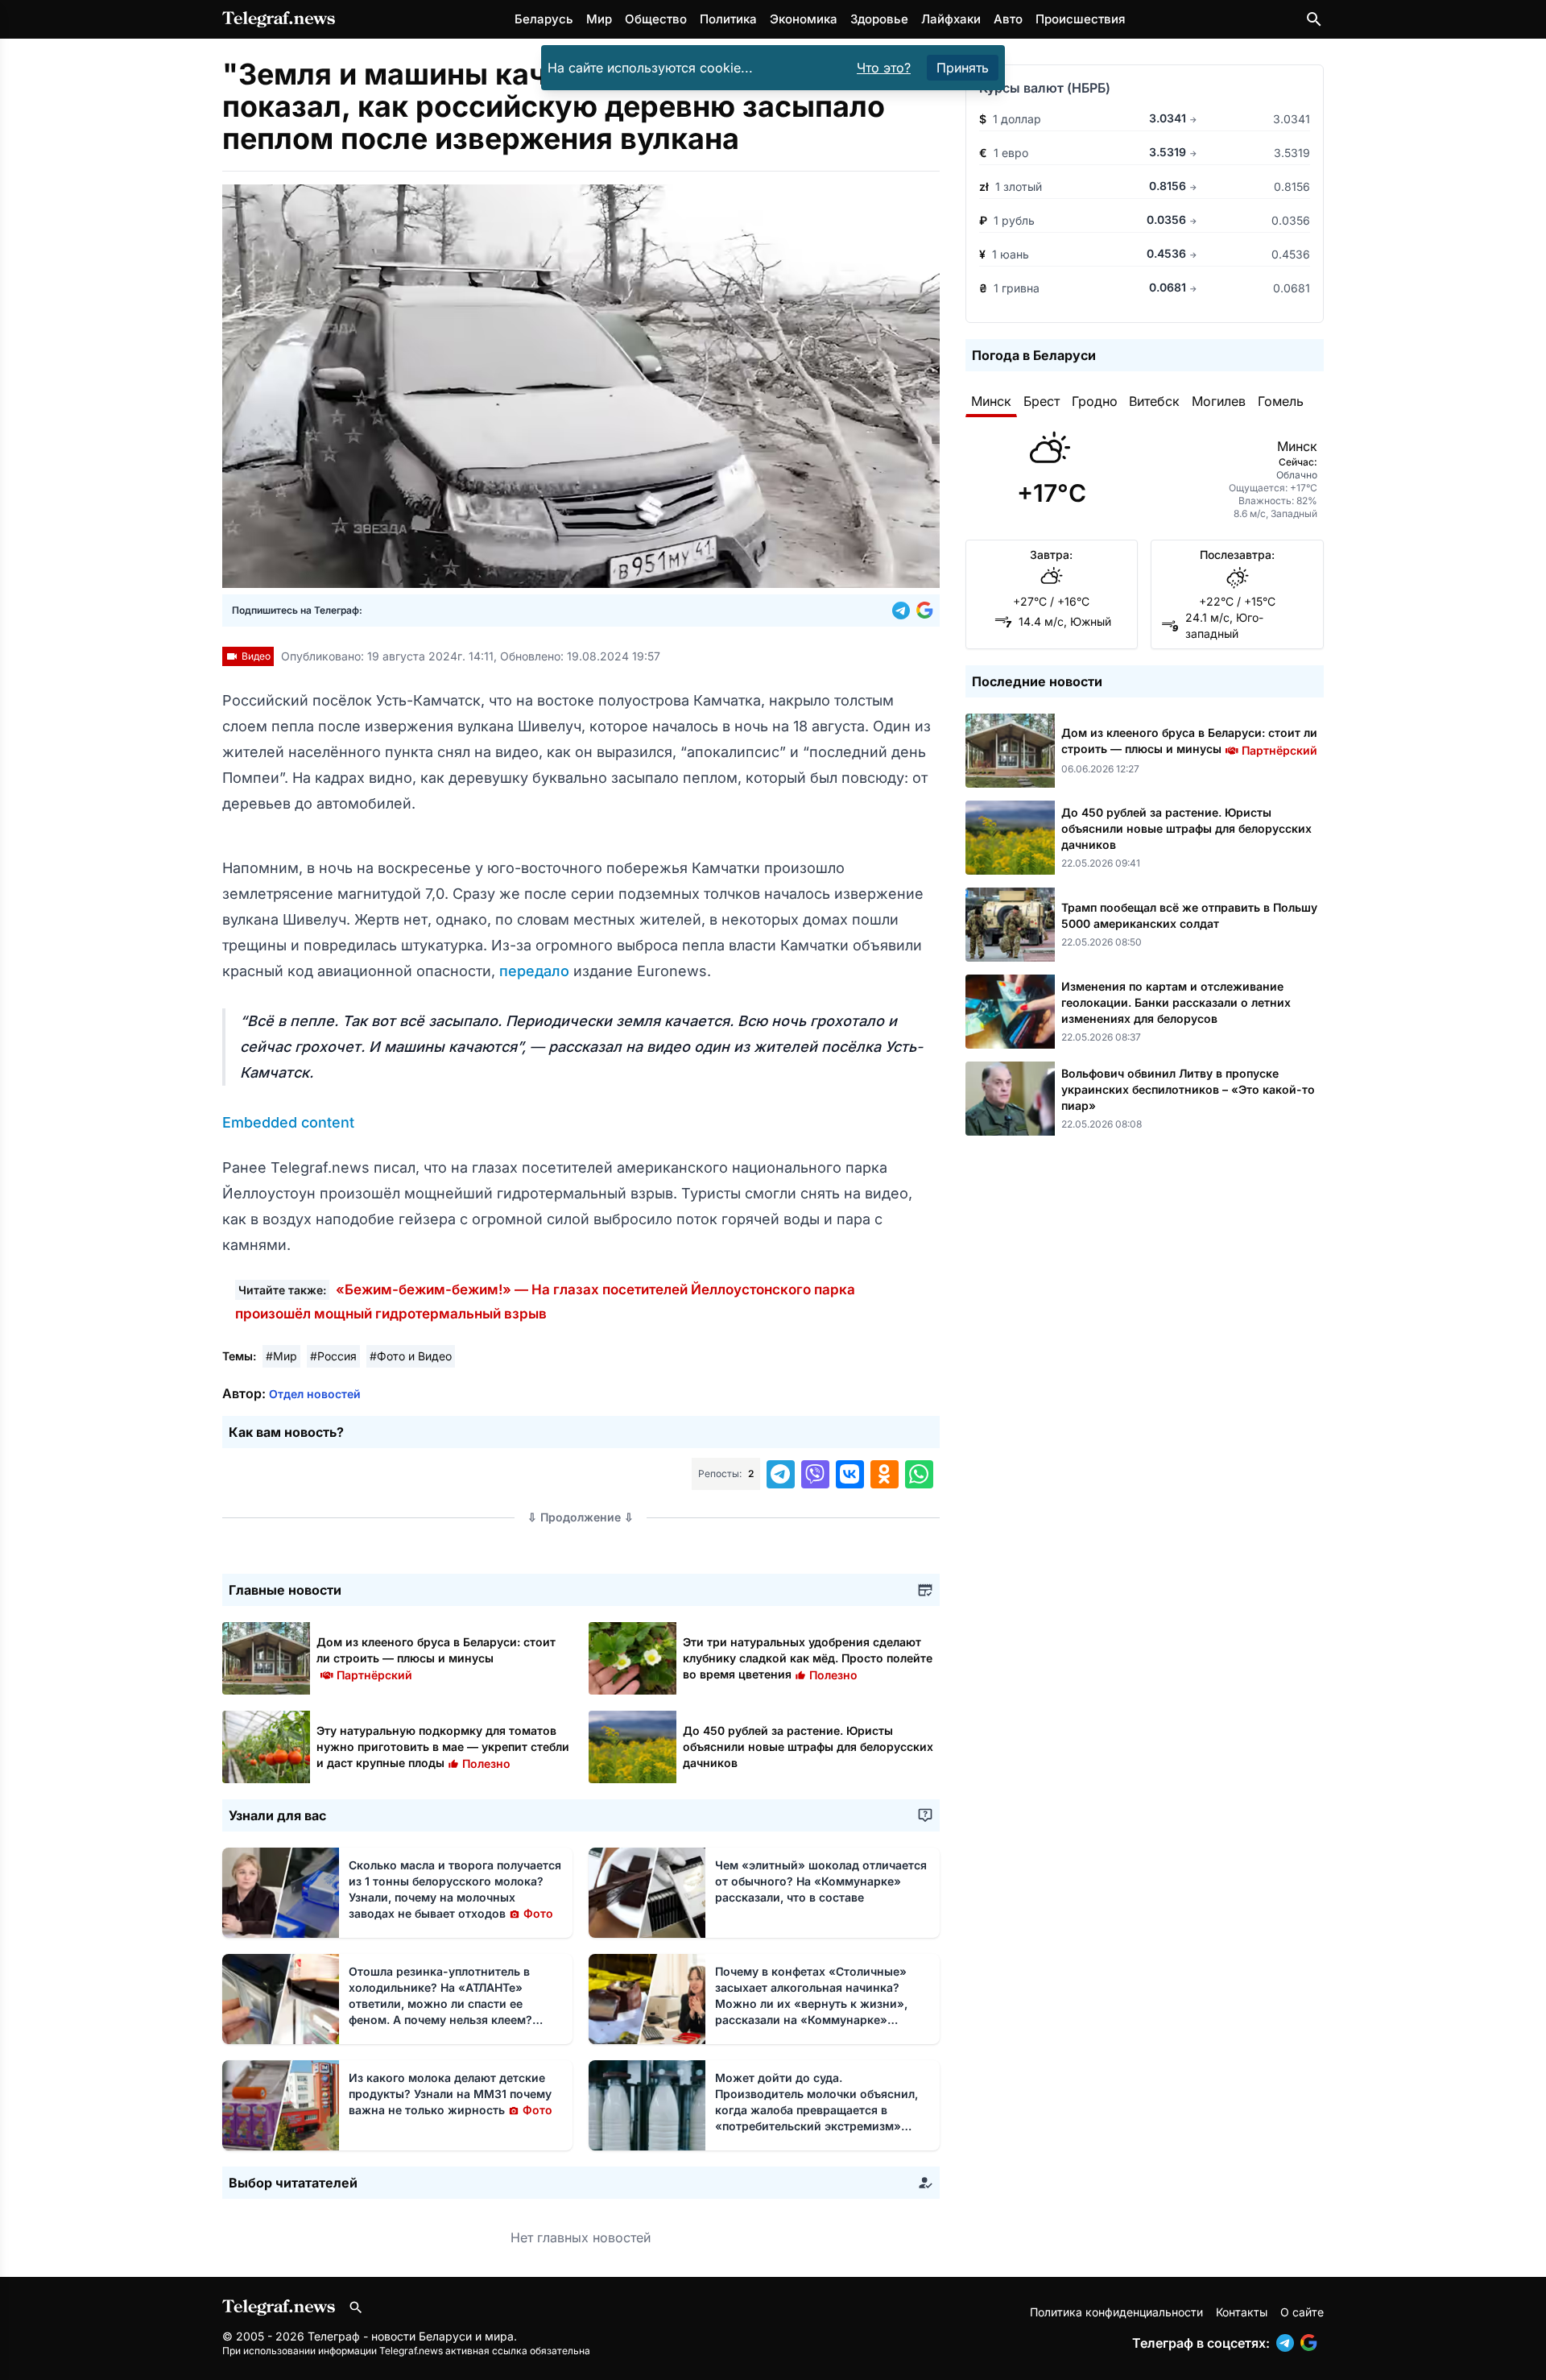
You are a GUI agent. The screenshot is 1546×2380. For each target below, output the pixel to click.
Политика (728, 19)
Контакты (1242, 2312)
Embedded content (288, 1122)
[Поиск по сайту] (1314, 19)
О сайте (1302, 2312)
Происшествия (1080, 19)
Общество (656, 19)
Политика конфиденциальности (1116, 2312)
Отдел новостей (315, 1394)
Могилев (1219, 401)
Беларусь (544, 19)
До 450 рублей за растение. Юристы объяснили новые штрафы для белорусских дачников (808, 1747)
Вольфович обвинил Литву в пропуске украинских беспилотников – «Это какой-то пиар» (1188, 1089)
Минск (991, 401)
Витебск (1154, 401)
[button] (904, 611)
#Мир (281, 1356)
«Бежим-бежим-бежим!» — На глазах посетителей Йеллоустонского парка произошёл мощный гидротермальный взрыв (545, 1302)
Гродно (1095, 401)
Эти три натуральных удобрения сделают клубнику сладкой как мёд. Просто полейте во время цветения (808, 1658)
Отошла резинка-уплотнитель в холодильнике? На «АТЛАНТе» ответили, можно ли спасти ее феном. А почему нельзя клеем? (440, 2003)
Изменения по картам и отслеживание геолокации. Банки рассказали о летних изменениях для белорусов (1176, 1002)
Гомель (1281, 401)
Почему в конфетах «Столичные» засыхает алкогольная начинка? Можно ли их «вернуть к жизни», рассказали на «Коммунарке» (811, 2003)
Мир (599, 19)
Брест (1042, 401)
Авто (1008, 19)
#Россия (333, 1356)
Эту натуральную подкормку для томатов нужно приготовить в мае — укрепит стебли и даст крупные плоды (443, 1747)
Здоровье (879, 19)
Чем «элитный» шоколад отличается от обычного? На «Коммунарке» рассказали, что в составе (821, 1881)
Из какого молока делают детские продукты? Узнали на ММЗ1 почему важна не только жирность (451, 2094)
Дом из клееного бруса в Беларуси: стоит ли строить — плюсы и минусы (436, 1658)
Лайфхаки (951, 19)
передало (536, 971)
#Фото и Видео (411, 1356)
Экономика (804, 19)
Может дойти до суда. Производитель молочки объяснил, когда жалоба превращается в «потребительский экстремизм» (816, 2110)
